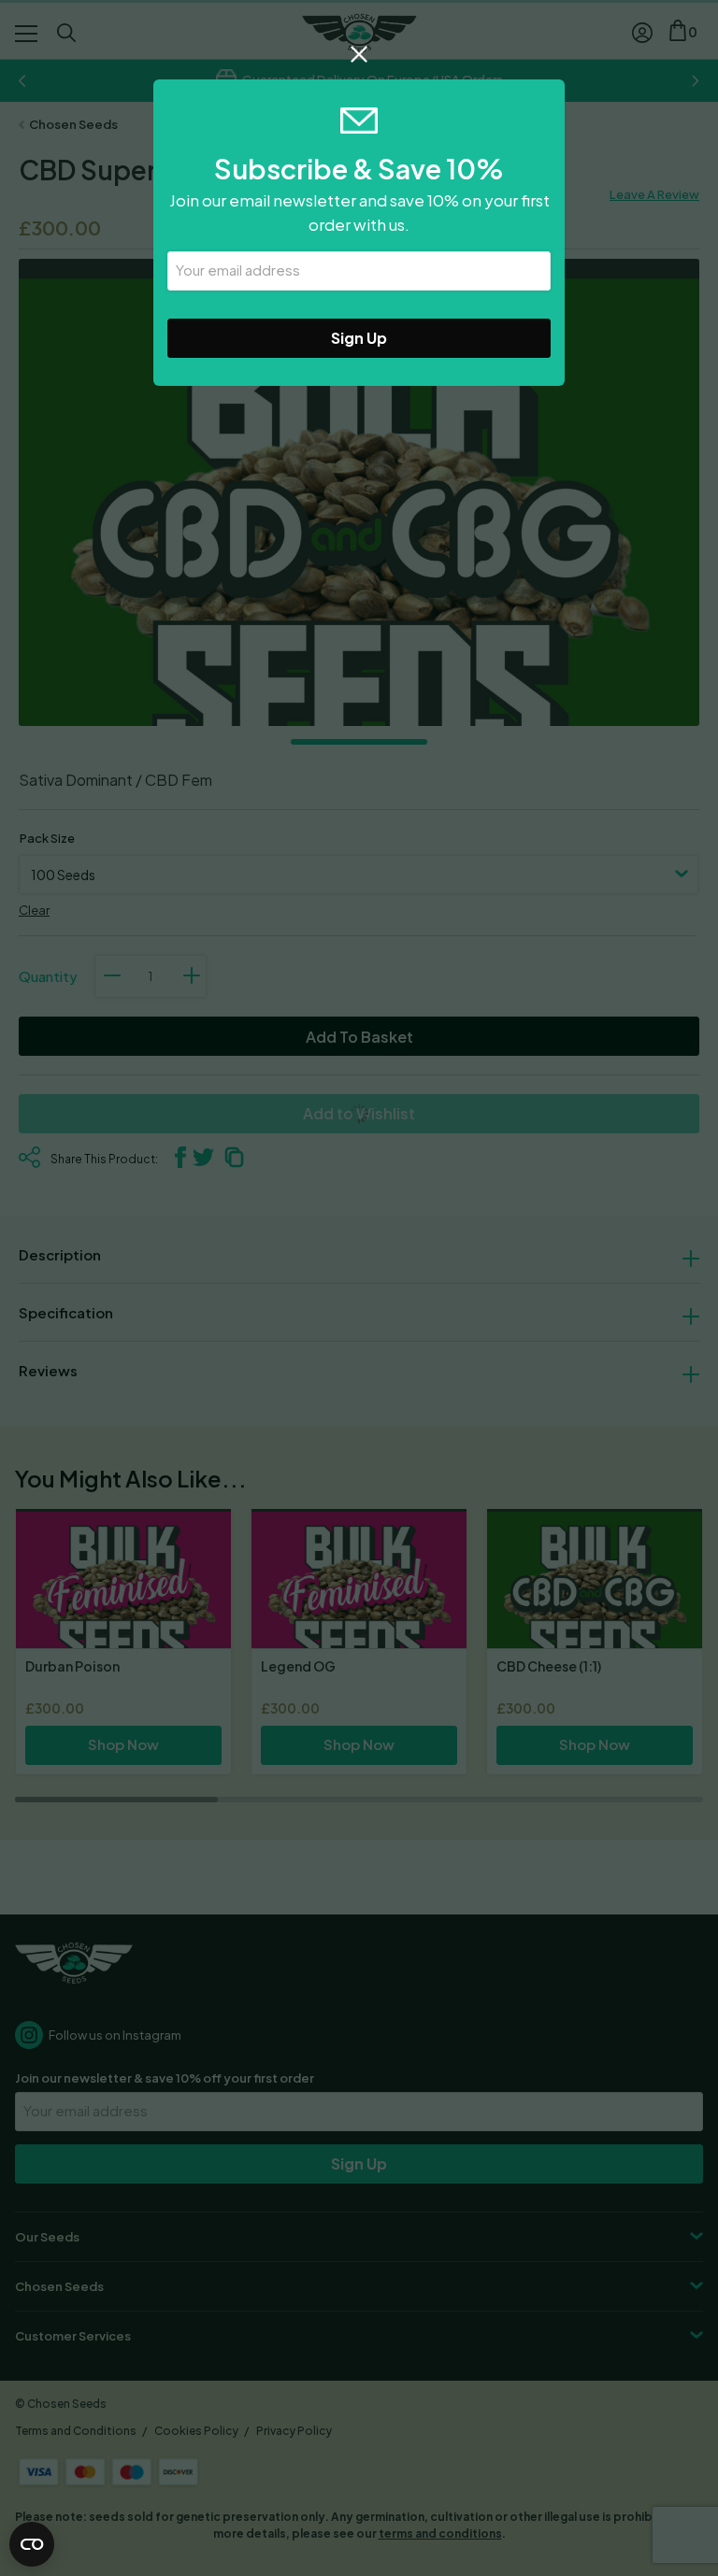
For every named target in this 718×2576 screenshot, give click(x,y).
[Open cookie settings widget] (32, 2544)
